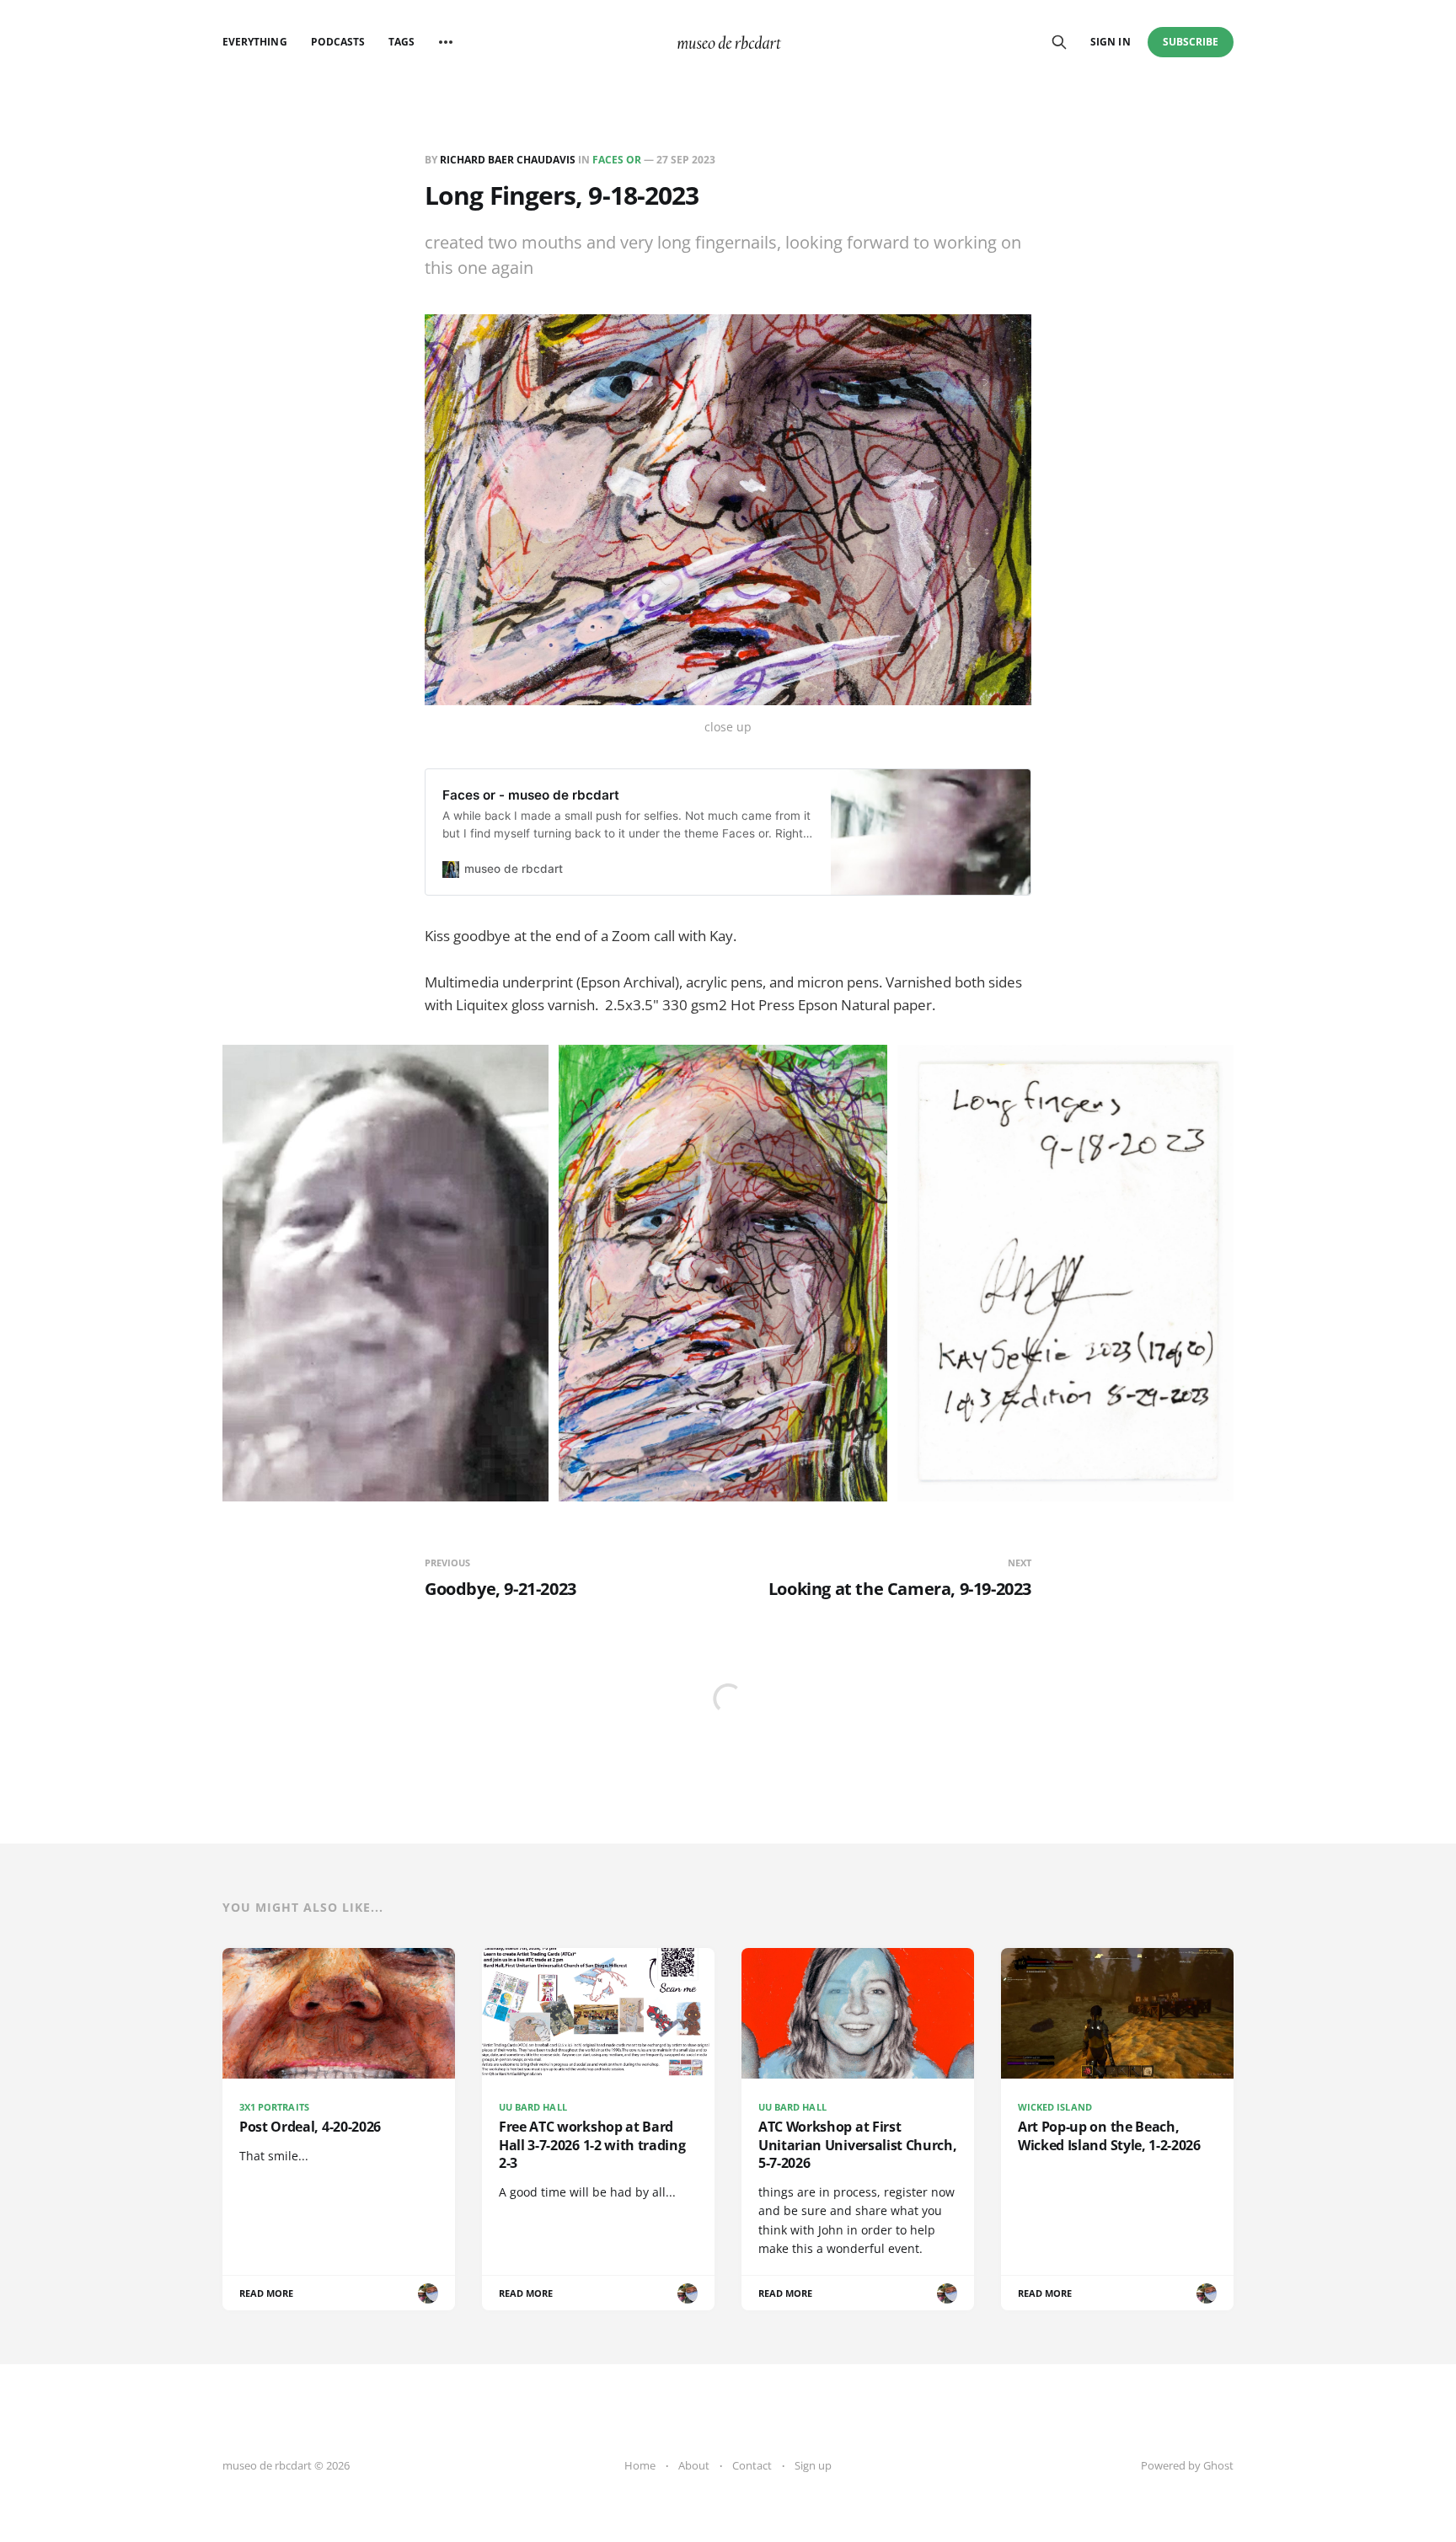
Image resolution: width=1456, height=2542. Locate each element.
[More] (446, 42)
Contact (752, 2465)
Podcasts (338, 42)
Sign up (813, 2465)
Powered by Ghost (1187, 2465)
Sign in (1110, 42)
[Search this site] (1059, 42)
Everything (255, 42)
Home (640, 2465)
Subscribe (1191, 42)
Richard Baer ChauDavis (508, 160)
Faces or (617, 160)
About (694, 2465)
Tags (401, 42)
